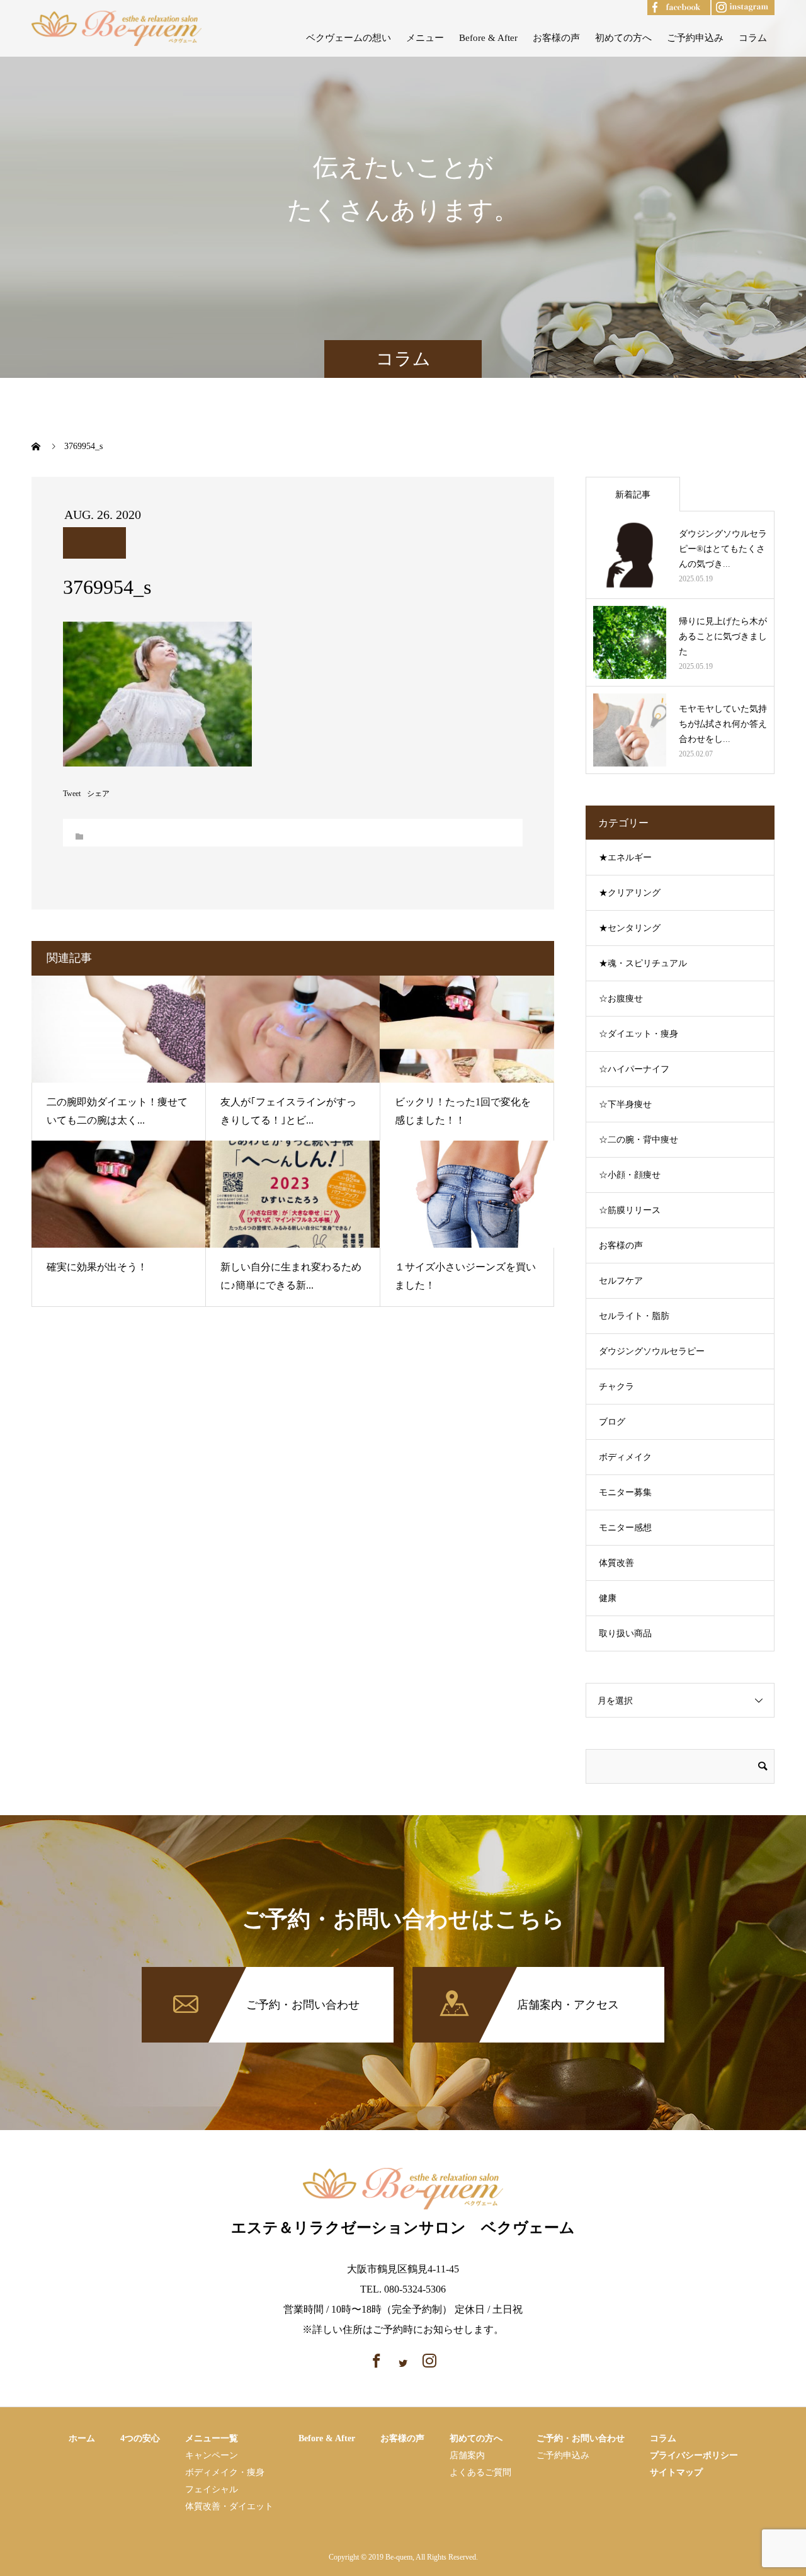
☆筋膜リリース (630, 1210)
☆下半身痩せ (625, 1104)
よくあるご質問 (480, 2472)
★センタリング (630, 928)
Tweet (72, 794)
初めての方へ (623, 38)
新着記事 (633, 495)
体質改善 (616, 1563)
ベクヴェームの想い (349, 38)
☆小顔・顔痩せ (630, 1175)
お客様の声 (556, 38)
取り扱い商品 (625, 1633)
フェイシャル (212, 2489)
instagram (731, 5)
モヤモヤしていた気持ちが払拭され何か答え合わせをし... (723, 724)
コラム (753, 38)
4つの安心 (140, 2438)
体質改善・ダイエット (229, 2506)
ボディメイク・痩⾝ (225, 2472)
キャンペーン (212, 2455)
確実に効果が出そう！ (97, 1267)
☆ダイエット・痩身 (639, 1034)
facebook (666, 5)
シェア (98, 794)
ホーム (82, 2438)
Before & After (488, 38)
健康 (608, 1598)
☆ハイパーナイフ (634, 1069)
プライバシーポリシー (694, 2455)
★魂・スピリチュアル (643, 963)
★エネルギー (625, 858)
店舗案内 (467, 2455)
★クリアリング (630, 893)
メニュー (425, 38)
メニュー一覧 (212, 2438)
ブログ (612, 1422)
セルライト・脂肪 (634, 1316)
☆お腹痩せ (621, 999)
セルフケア (621, 1281)
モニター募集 (625, 1492)
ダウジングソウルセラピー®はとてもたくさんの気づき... (723, 549)
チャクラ (616, 1387)
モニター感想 (625, 1528)
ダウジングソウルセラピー (652, 1351)
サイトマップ (676, 2472)
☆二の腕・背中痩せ (639, 1140)
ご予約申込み (695, 38)
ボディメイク (625, 1457)
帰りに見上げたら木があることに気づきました (723, 636)
